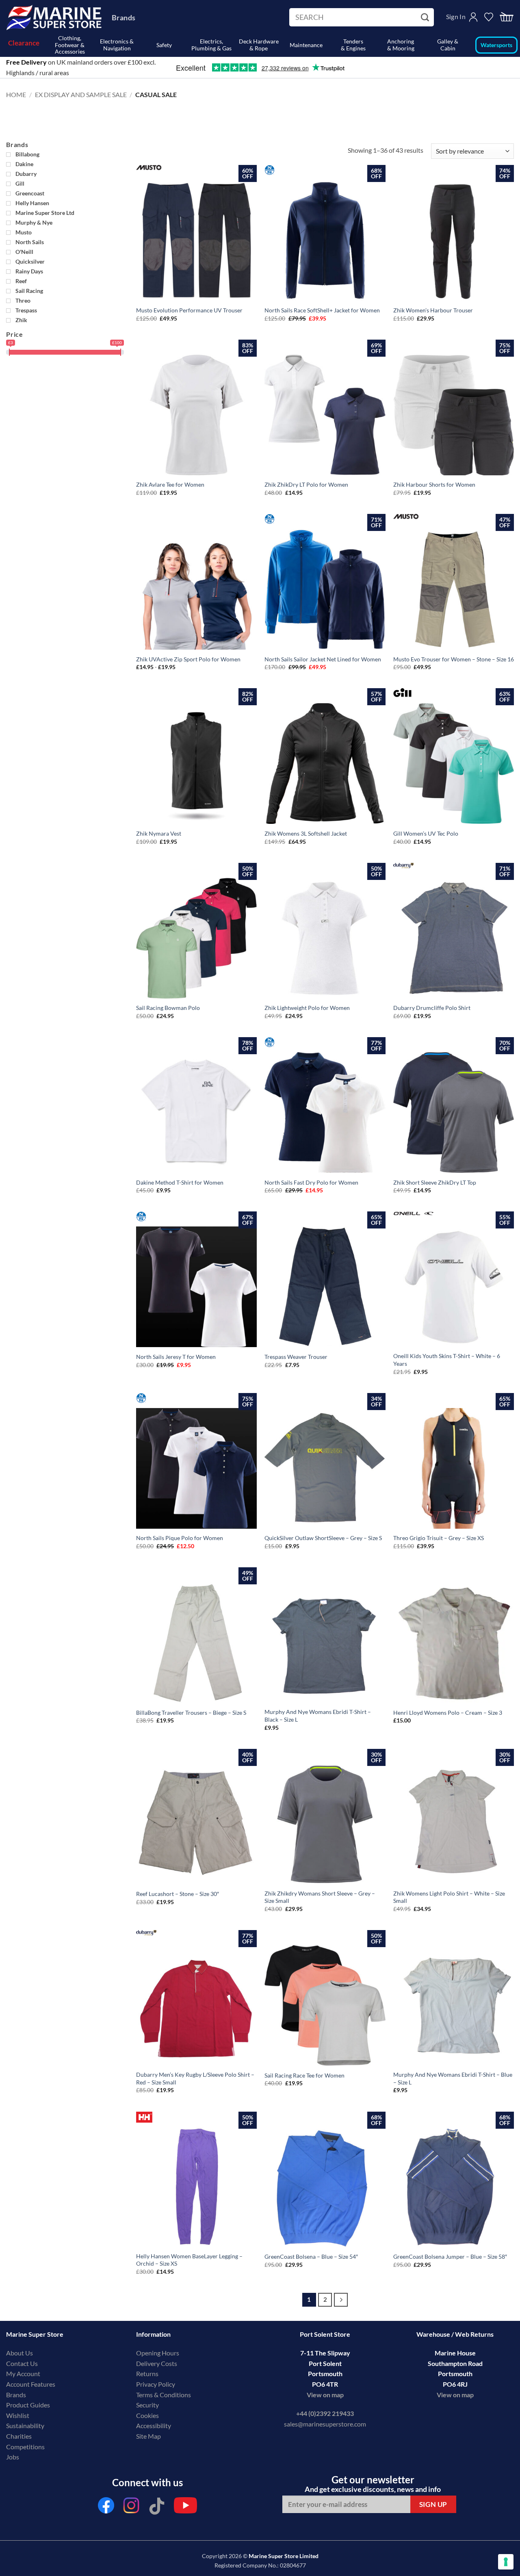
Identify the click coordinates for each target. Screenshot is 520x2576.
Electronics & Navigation (117, 45)
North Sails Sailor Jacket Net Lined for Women (323, 659)
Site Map (148, 2436)
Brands (123, 17)
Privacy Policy (156, 2384)
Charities (19, 2436)
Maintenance (306, 45)
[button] (507, 17)
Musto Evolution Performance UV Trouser (189, 310)
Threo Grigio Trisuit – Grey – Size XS (439, 1538)
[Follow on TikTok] (157, 2508)
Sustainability (25, 2425)
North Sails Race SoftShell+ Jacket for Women (322, 310)
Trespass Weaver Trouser (296, 1357)
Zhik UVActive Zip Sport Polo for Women (188, 659)
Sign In (456, 16)
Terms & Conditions (164, 2395)
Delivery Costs (157, 2363)
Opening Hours (158, 2353)
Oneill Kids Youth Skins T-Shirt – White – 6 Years (447, 1360)
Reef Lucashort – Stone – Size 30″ (178, 1894)
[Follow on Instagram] (132, 2508)
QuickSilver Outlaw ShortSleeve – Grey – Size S (323, 1538)
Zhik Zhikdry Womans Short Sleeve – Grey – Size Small (320, 1897)
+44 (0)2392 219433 (325, 2413)
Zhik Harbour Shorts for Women (434, 484)
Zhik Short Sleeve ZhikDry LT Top (435, 1182)
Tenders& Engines (353, 45)
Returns (147, 2373)
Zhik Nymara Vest (159, 833)
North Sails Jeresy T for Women (176, 1357)
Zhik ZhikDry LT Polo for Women (306, 484)
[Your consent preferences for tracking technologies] (506, 2562)
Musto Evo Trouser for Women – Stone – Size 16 (454, 659)
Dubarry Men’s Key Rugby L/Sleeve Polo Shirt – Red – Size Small (195, 2078)
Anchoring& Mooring (401, 45)
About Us (19, 2353)
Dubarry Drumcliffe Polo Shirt (432, 1008)
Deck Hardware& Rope (259, 45)
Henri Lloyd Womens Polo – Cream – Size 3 (448, 1713)
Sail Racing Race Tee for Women (304, 2075)
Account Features (31, 2384)
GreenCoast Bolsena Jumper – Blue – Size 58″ (450, 2256)
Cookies (147, 2415)
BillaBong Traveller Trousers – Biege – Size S (191, 1713)
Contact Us (22, 2363)
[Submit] (426, 17)
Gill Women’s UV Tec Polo (426, 833)
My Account (23, 2373)
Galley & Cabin (448, 45)
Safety (164, 45)
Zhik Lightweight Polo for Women (307, 1008)
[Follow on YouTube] (185, 2508)
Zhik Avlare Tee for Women (170, 484)
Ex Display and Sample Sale (81, 94)
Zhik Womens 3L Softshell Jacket (306, 833)
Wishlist (18, 2415)
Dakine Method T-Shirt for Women (180, 1182)
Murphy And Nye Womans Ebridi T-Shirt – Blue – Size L (453, 2078)
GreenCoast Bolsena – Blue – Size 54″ (311, 2256)
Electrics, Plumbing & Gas (211, 45)
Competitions (25, 2447)
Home (16, 94)
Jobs (13, 2457)
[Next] (341, 2300)
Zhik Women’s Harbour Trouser (433, 310)
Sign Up (433, 2504)
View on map (325, 2395)
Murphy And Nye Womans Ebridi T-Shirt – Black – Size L (318, 1716)
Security (147, 2405)
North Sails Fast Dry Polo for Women (311, 1182)
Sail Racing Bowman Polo (168, 1008)
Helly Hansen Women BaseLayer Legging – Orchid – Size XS (189, 2260)
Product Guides (28, 2405)
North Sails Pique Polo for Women (180, 1538)
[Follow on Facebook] (106, 2508)
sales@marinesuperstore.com (325, 2424)
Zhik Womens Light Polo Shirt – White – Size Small (449, 1897)
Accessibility (154, 2425)
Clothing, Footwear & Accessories (70, 45)
